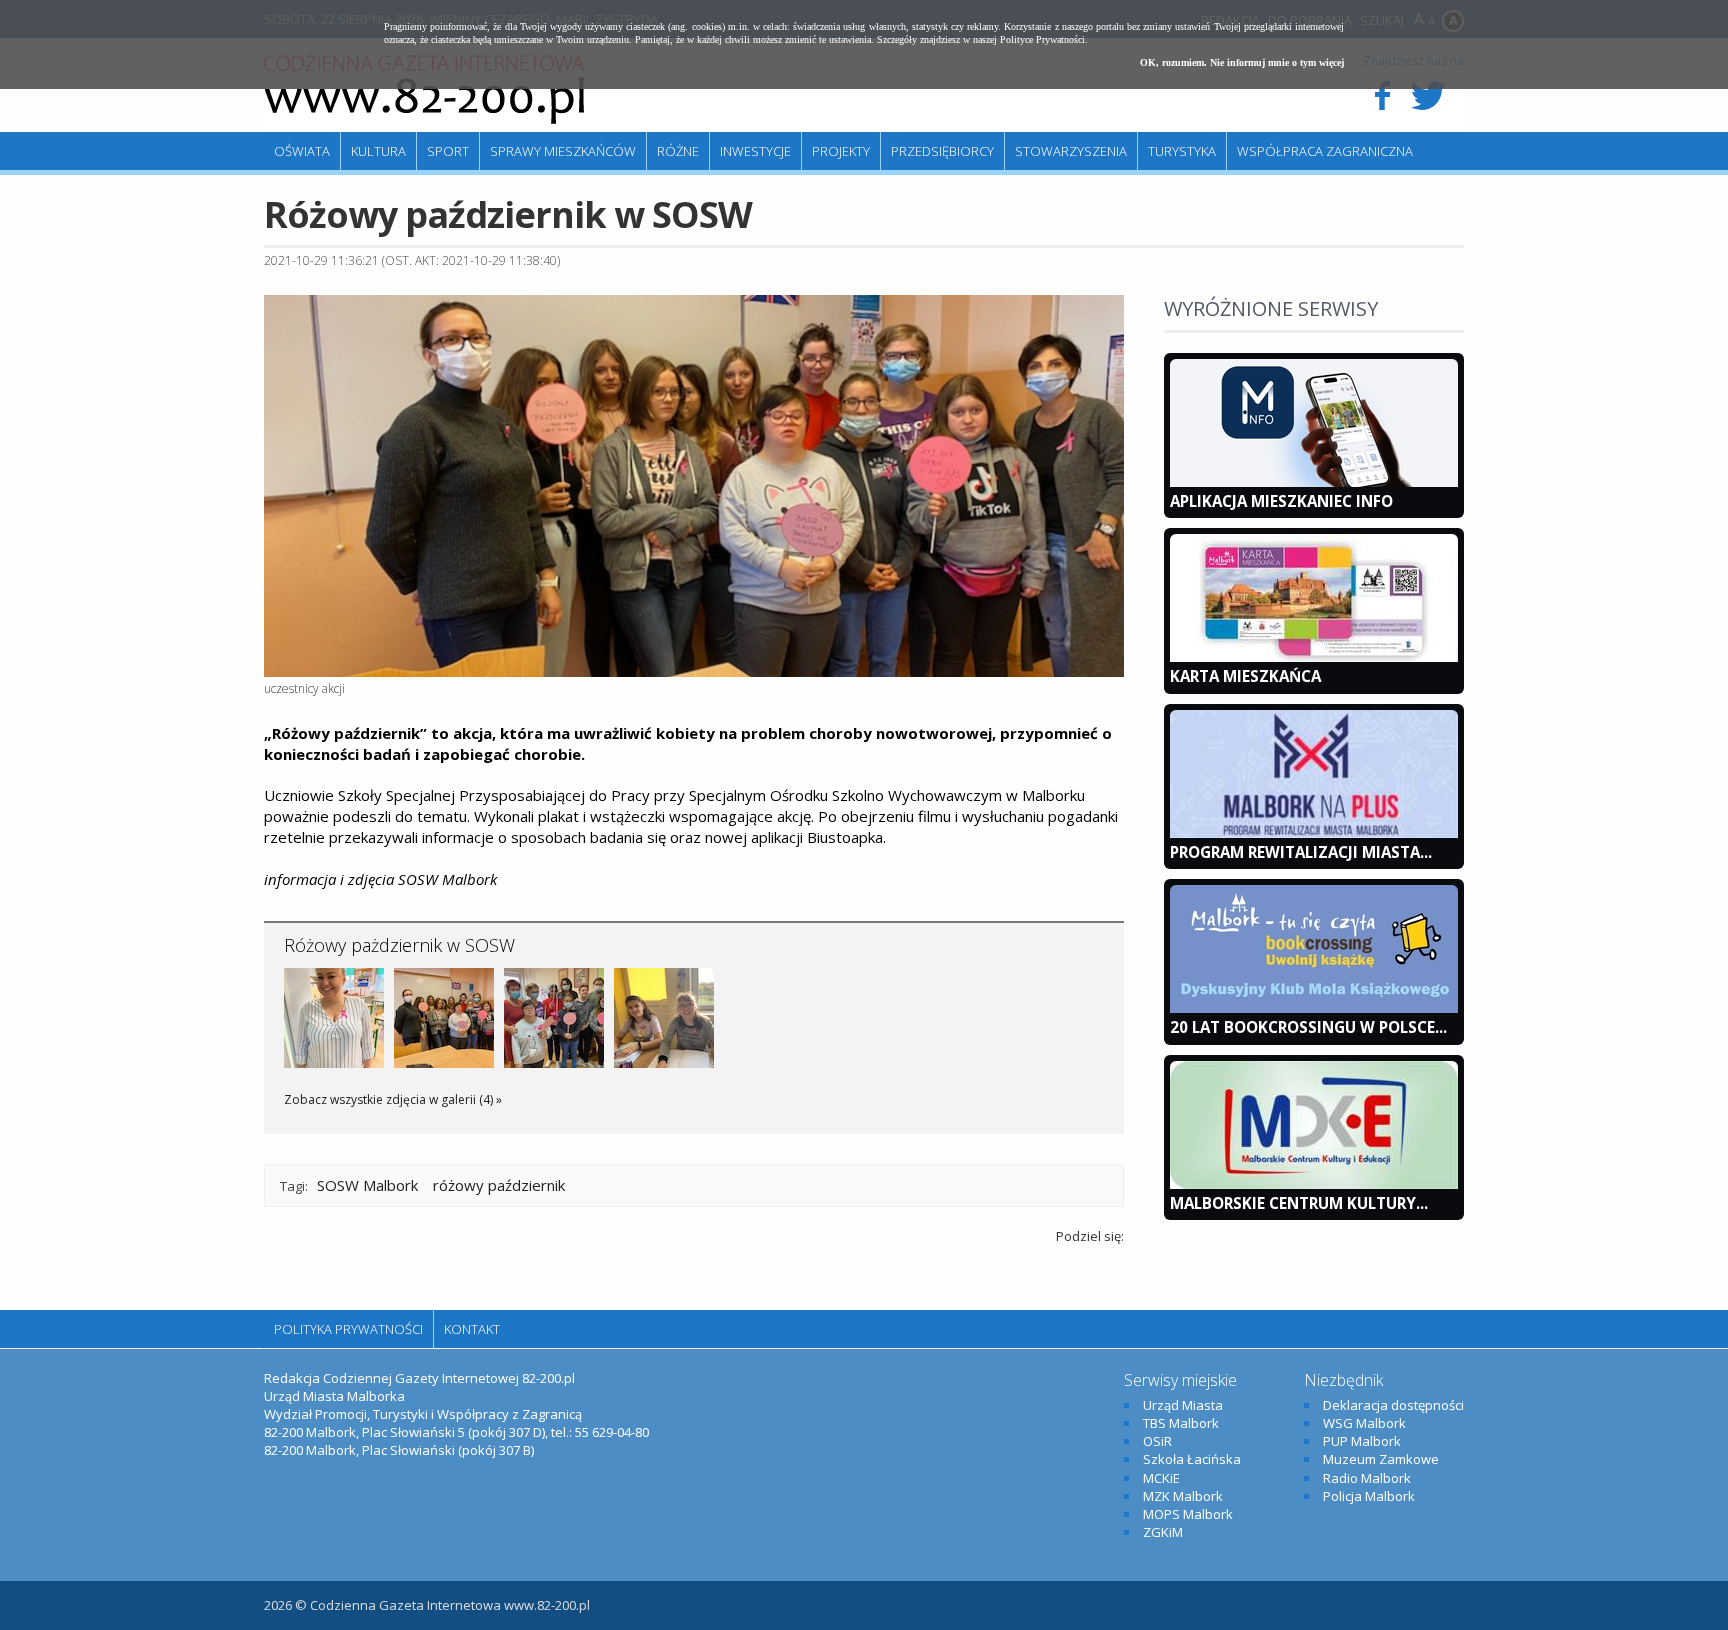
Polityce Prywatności (1042, 39)
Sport (448, 151)
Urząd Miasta (1183, 1405)
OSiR (1157, 1441)
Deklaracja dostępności (1393, 1405)
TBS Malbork (1181, 1423)
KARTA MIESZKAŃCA (1245, 676)
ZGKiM (1163, 1532)
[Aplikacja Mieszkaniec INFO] (1314, 482)
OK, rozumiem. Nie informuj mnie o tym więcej (1242, 62)
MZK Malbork (1183, 1496)
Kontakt (472, 1329)
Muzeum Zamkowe (1381, 1459)
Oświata (302, 151)
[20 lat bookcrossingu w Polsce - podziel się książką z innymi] (1314, 1008)
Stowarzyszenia (1071, 151)
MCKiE (1161, 1478)
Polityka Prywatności (348, 1329)
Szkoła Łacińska (1192, 1459)
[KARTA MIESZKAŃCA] (1314, 657)
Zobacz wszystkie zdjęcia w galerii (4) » (393, 1099)
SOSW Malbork (367, 1185)
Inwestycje (755, 151)
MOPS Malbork (1188, 1514)
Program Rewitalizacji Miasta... (1301, 852)
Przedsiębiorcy (942, 151)
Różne (678, 151)
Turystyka (1182, 151)
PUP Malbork (1362, 1441)
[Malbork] (424, 90)
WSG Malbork (1364, 1423)
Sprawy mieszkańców (563, 151)
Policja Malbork (1369, 1496)
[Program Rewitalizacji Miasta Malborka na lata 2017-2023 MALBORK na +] (1314, 833)
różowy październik (499, 1185)
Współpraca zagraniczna (1325, 151)
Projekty (841, 151)
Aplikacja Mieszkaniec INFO (1281, 501)
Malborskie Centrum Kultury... (1299, 1203)
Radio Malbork (1367, 1478)
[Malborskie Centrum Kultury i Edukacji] (1314, 1184)
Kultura (378, 151)
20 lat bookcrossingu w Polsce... (1308, 1027)
